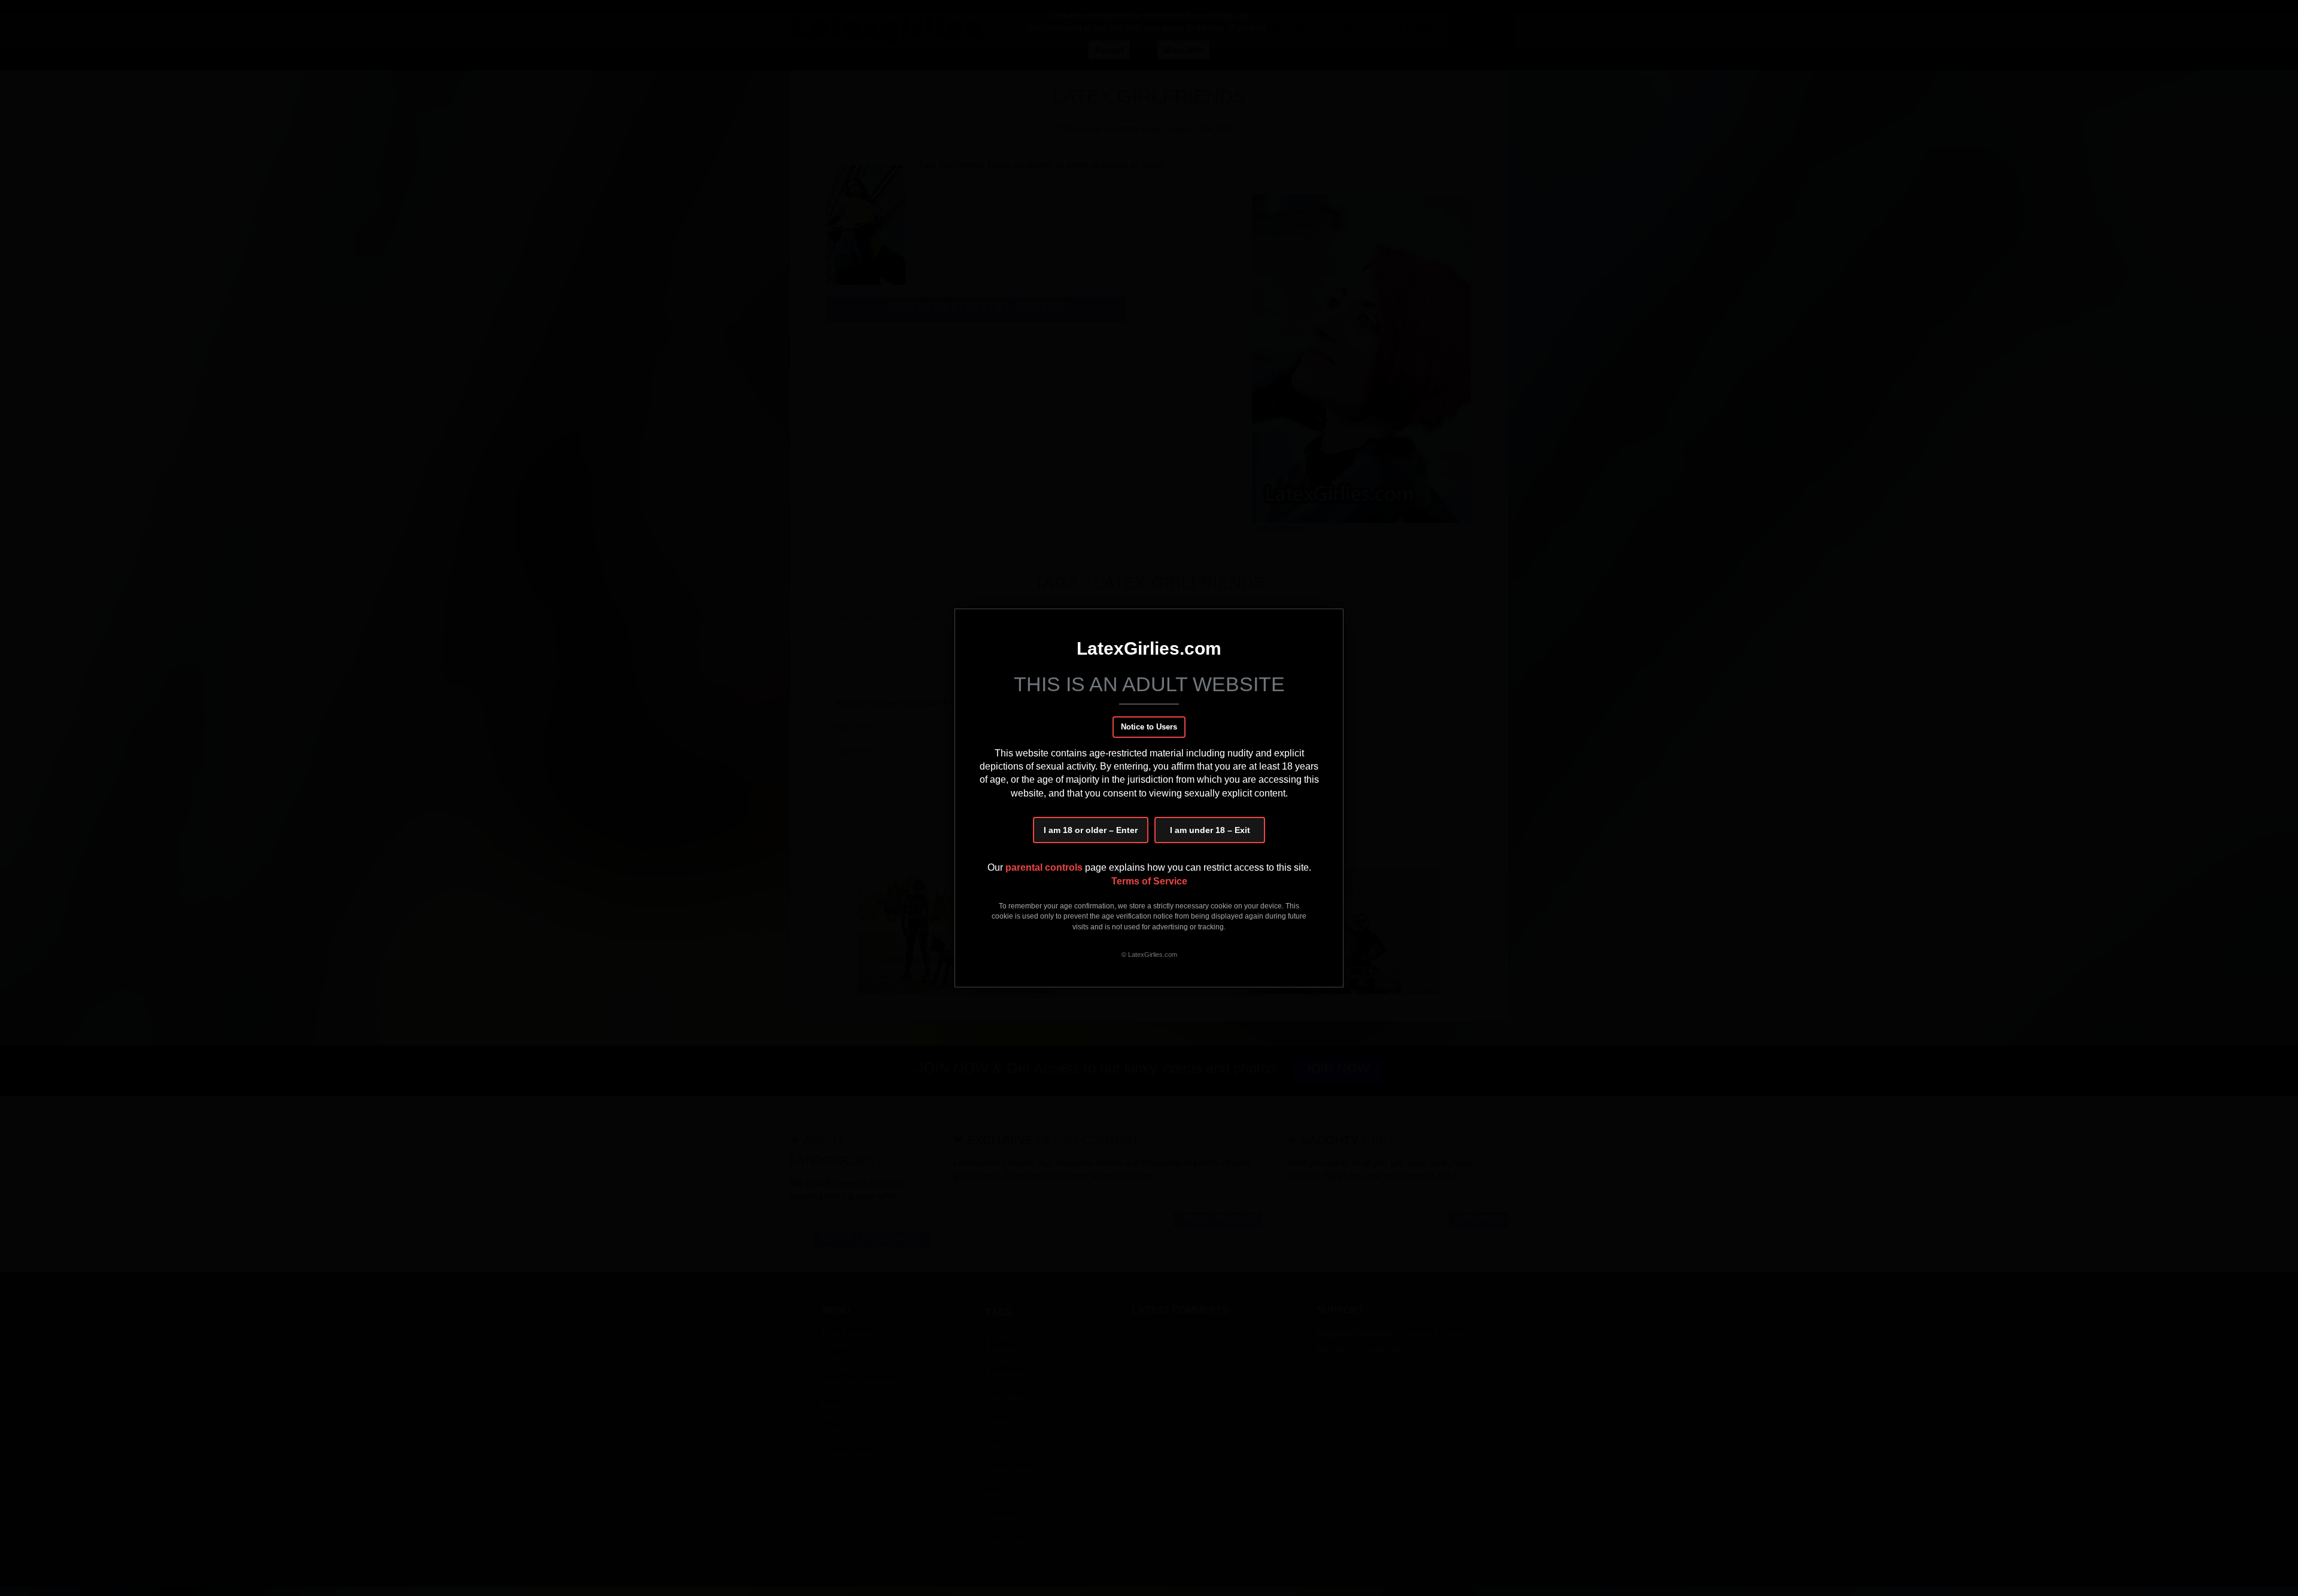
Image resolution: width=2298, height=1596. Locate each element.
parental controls (1045, 867)
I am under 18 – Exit (1210, 830)
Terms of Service (1149, 881)
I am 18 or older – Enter (1091, 830)
